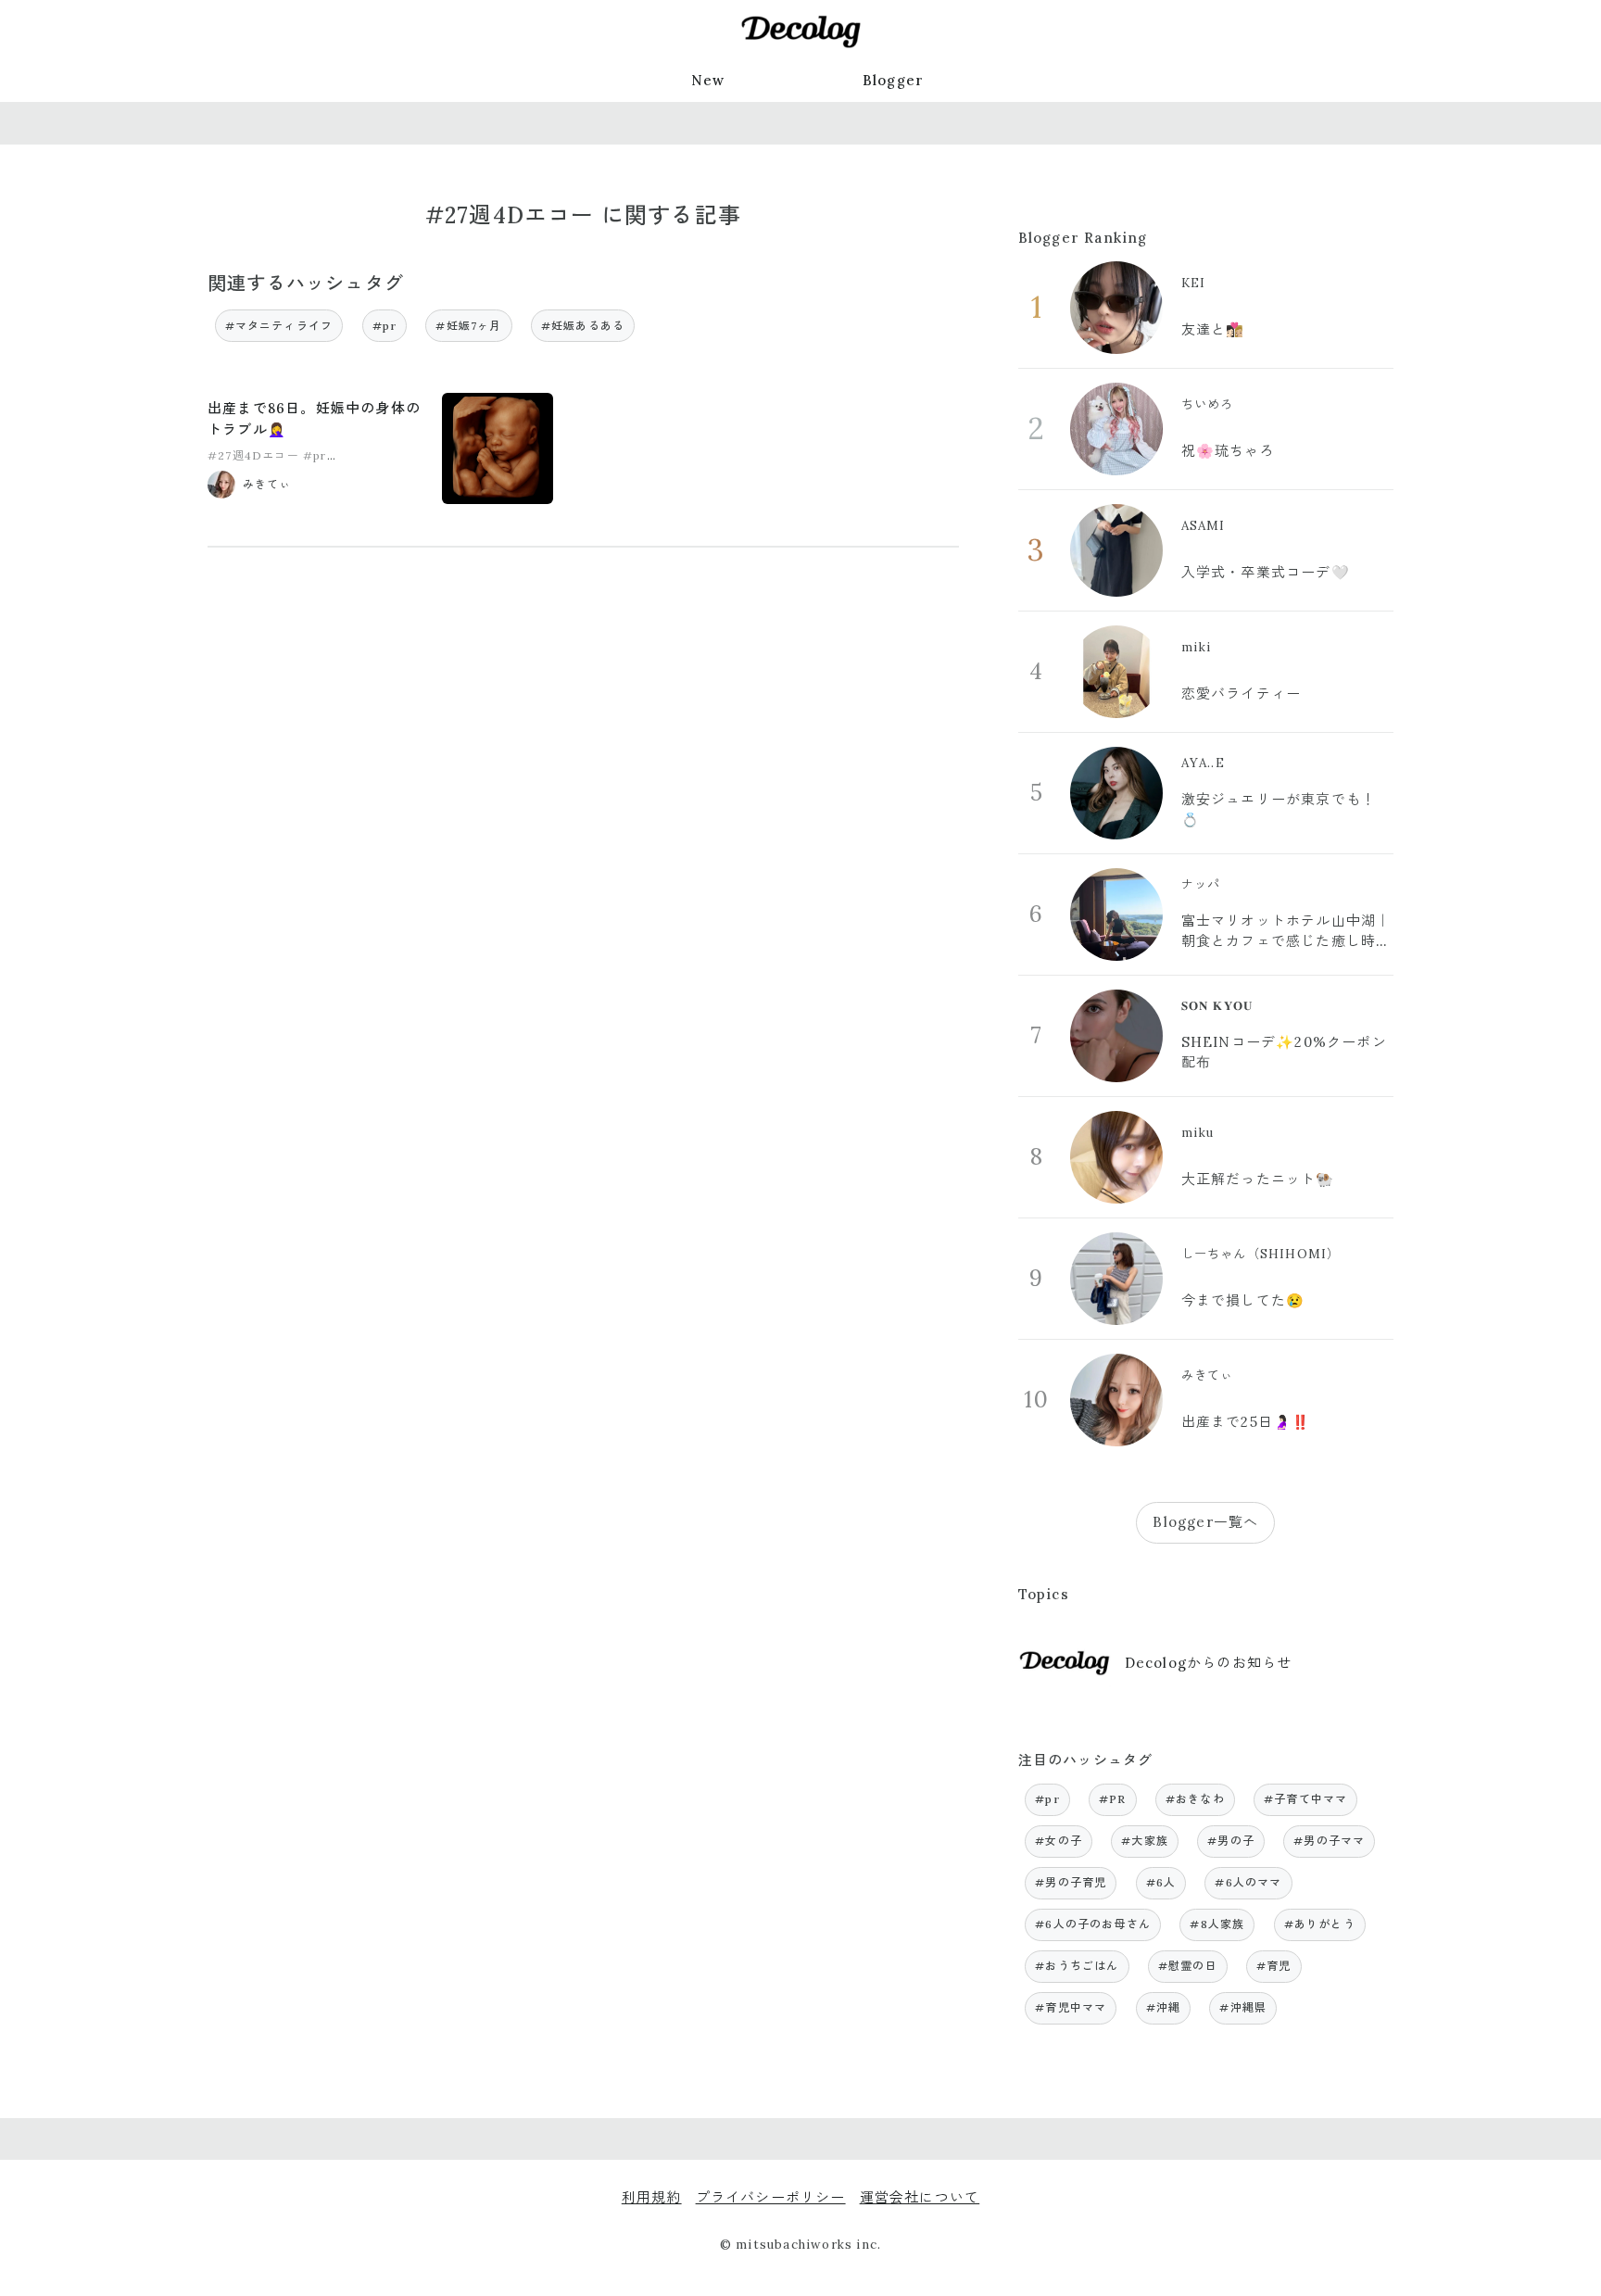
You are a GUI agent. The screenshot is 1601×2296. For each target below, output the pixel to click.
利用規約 (652, 2197)
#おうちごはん (1077, 1966)
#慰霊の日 (1188, 1966)
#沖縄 (1164, 2007)
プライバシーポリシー (771, 2197)
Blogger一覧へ (1205, 1522)
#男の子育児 (1071, 1882)
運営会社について (920, 2197)
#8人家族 (1217, 1924)
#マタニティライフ (279, 326)
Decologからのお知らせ (1209, 1663)
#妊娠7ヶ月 (468, 326)
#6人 (1161, 1882)
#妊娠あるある (583, 326)
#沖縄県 (1243, 2007)
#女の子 (1059, 1841)
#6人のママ (1248, 1882)
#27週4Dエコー (253, 455)
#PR (1113, 1799)
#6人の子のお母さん (1093, 1924)
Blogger (893, 80)
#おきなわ (1195, 1799)
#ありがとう (1320, 1924)
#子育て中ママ (1305, 1799)
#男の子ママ (1329, 1841)
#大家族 (1145, 1841)
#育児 (1274, 1966)
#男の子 (1231, 1841)
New (708, 80)
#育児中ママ (1071, 2007)
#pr (385, 326)
